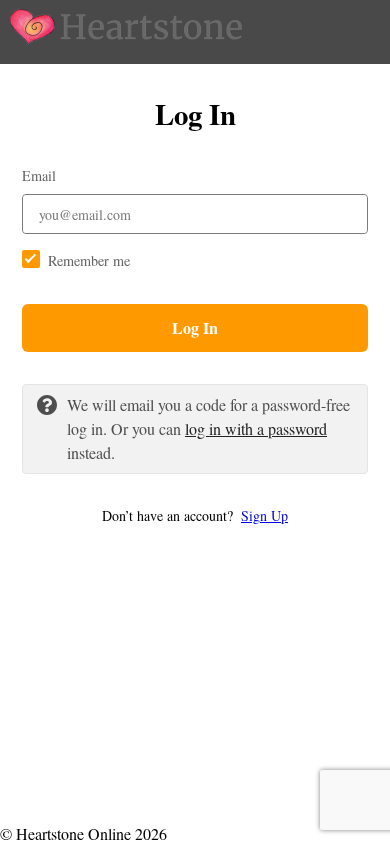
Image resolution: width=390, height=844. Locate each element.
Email (39, 175)
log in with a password (256, 428)
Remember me (89, 260)
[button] (195, 515)
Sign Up (264, 515)
